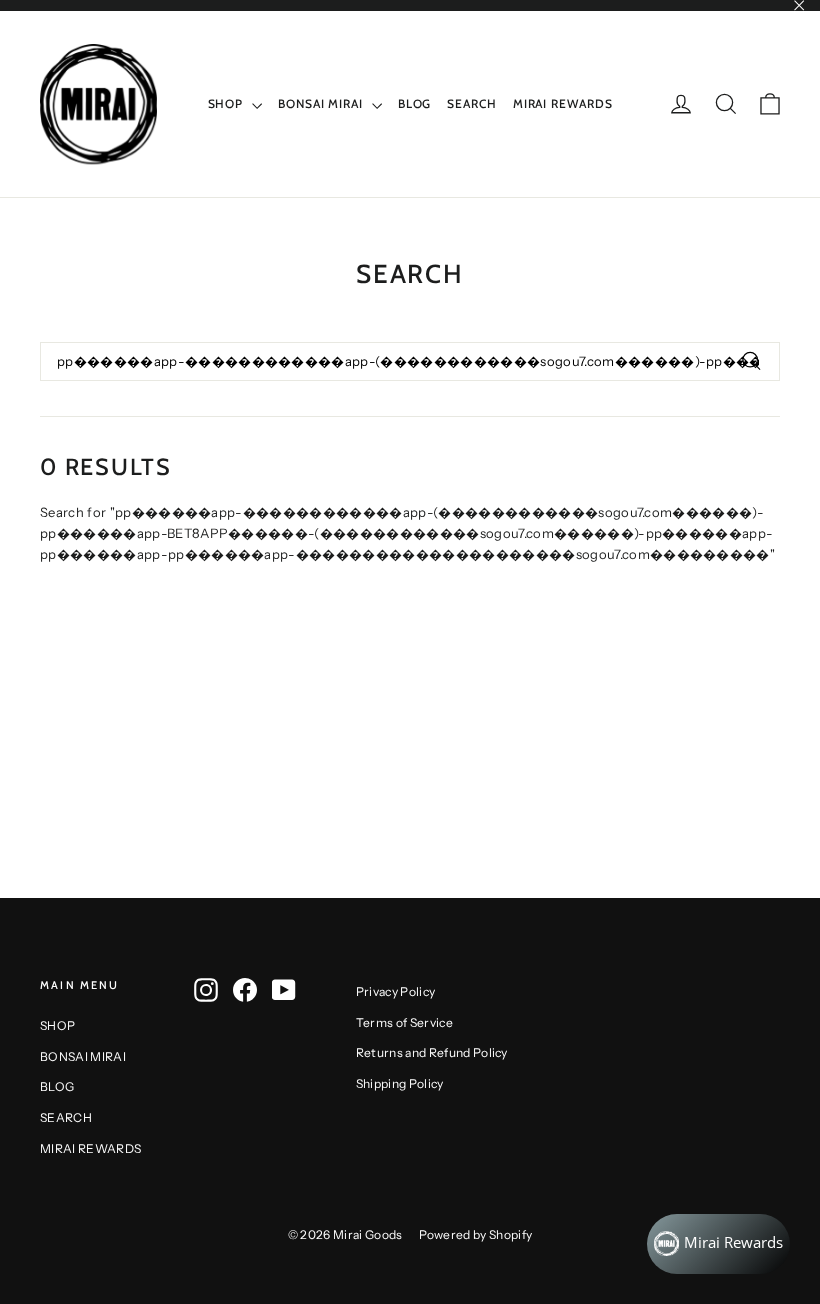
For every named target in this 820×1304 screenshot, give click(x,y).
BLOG (415, 103)
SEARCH (471, 103)
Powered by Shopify (476, 1234)
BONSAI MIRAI (322, 103)
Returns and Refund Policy (432, 1052)
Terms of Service (404, 1022)
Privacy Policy (396, 991)
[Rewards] (718, 1244)
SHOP (228, 103)
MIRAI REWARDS (563, 103)
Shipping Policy (400, 1083)
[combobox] (410, 361)
